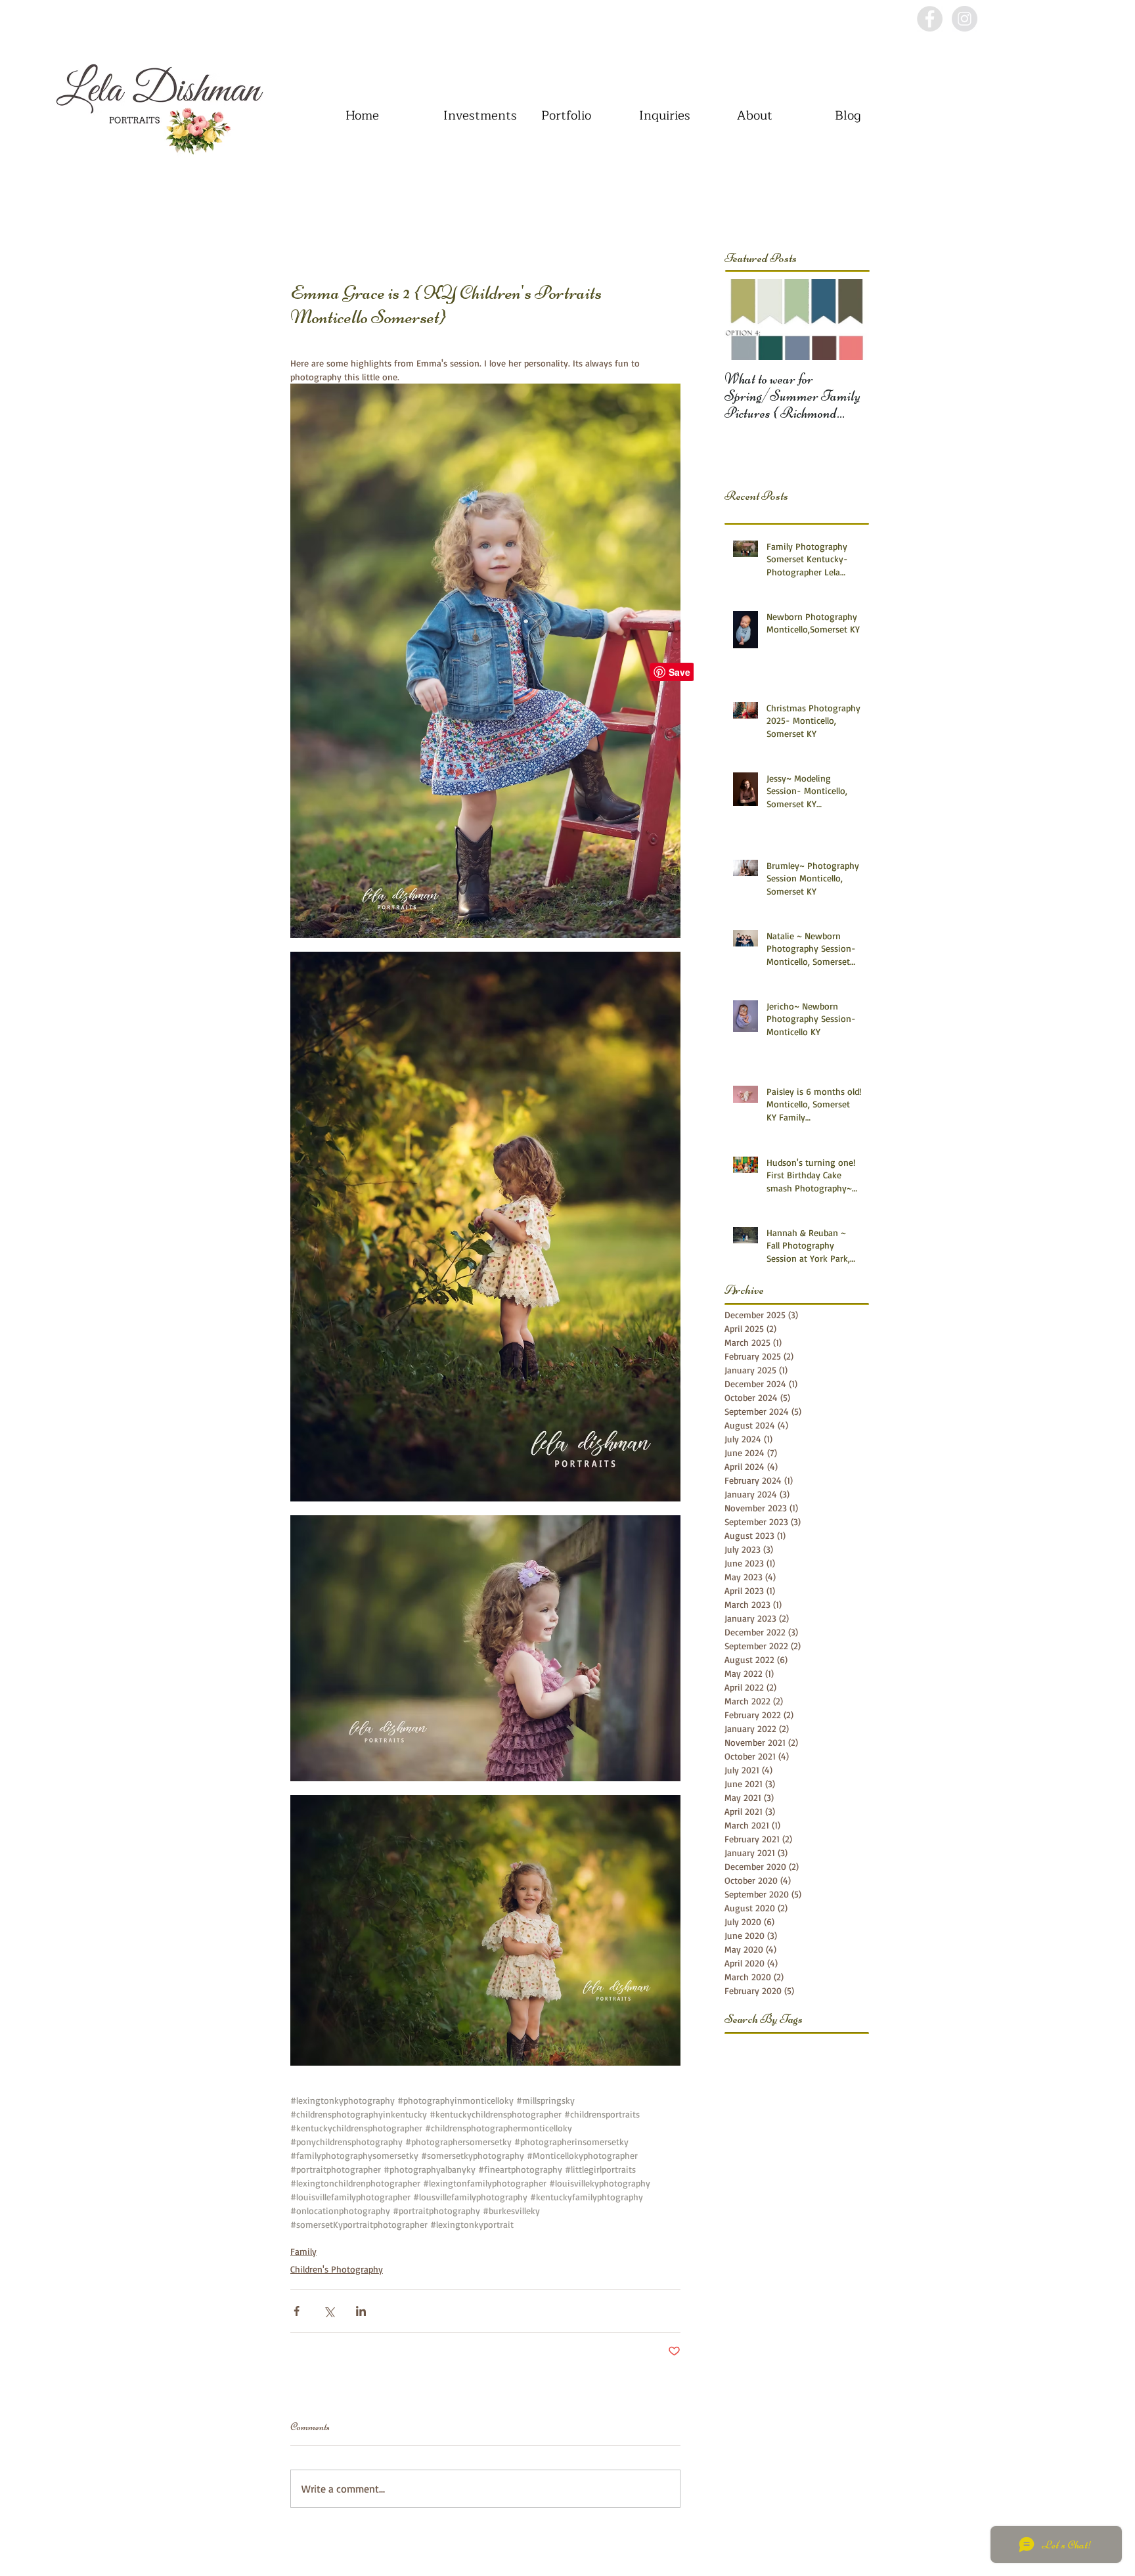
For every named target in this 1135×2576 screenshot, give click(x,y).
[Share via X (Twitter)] (329, 2311)
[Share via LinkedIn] (361, 2311)
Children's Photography (337, 2269)
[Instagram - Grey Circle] (965, 19)
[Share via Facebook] (297, 2311)
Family (303, 2251)
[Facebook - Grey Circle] (930, 19)
